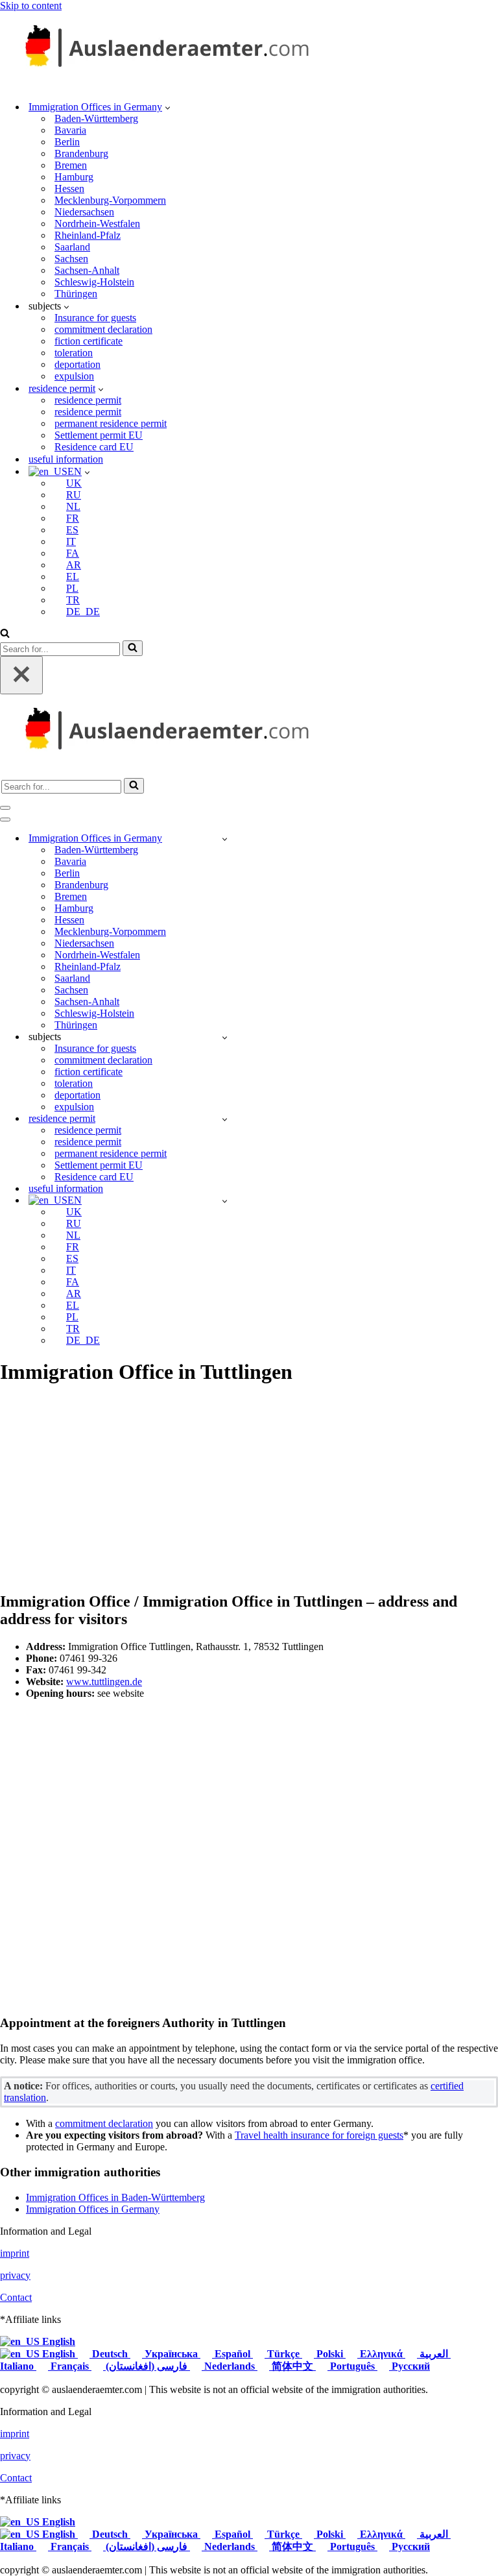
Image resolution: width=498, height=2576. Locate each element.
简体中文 (292, 2366)
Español (232, 2354)
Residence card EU (94, 447)
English (57, 2341)
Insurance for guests (95, 318)
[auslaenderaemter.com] (162, 84)
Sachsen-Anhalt (87, 270)
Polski (330, 2354)
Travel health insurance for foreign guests (319, 2135)
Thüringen (76, 294)
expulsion (74, 376)
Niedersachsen (84, 212)
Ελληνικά (381, 2354)
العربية (434, 2354)
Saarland (72, 247)
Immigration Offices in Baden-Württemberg (115, 2197)
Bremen (71, 165)
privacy (15, 2275)
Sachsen (71, 259)
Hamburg (74, 177)
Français (70, 2366)
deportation (77, 364)
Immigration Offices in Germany (93, 2209)
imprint (15, 2253)
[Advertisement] (249, 1489)
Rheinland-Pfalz (88, 235)
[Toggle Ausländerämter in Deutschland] (225, 839)
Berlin (67, 142)
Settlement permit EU (99, 435)
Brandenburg (81, 153)
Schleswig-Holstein (94, 282)
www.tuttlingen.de (104, 1682)
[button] (168, 107)
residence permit (88, 400)
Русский (409, 2366)
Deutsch (110, 2354)
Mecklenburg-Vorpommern (110, 200)
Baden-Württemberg (96, 118)
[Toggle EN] (225, 1201)
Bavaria (70, 130)
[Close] (21, 675)
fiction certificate (89, 341)
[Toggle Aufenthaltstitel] (225, 1119)
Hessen (69, 188)
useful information (66, 459)
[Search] (5, 634)
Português (352, 2366)
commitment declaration (103, 329)
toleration (74, 353)
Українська (171, 2354)
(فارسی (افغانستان (147, 2366)
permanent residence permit (111, 423)
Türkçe (283, 2354)
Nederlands (230, 2366)
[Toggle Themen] (225, 1037)
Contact (16, 2297)
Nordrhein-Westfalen (97, 224)
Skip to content (31, 6)
